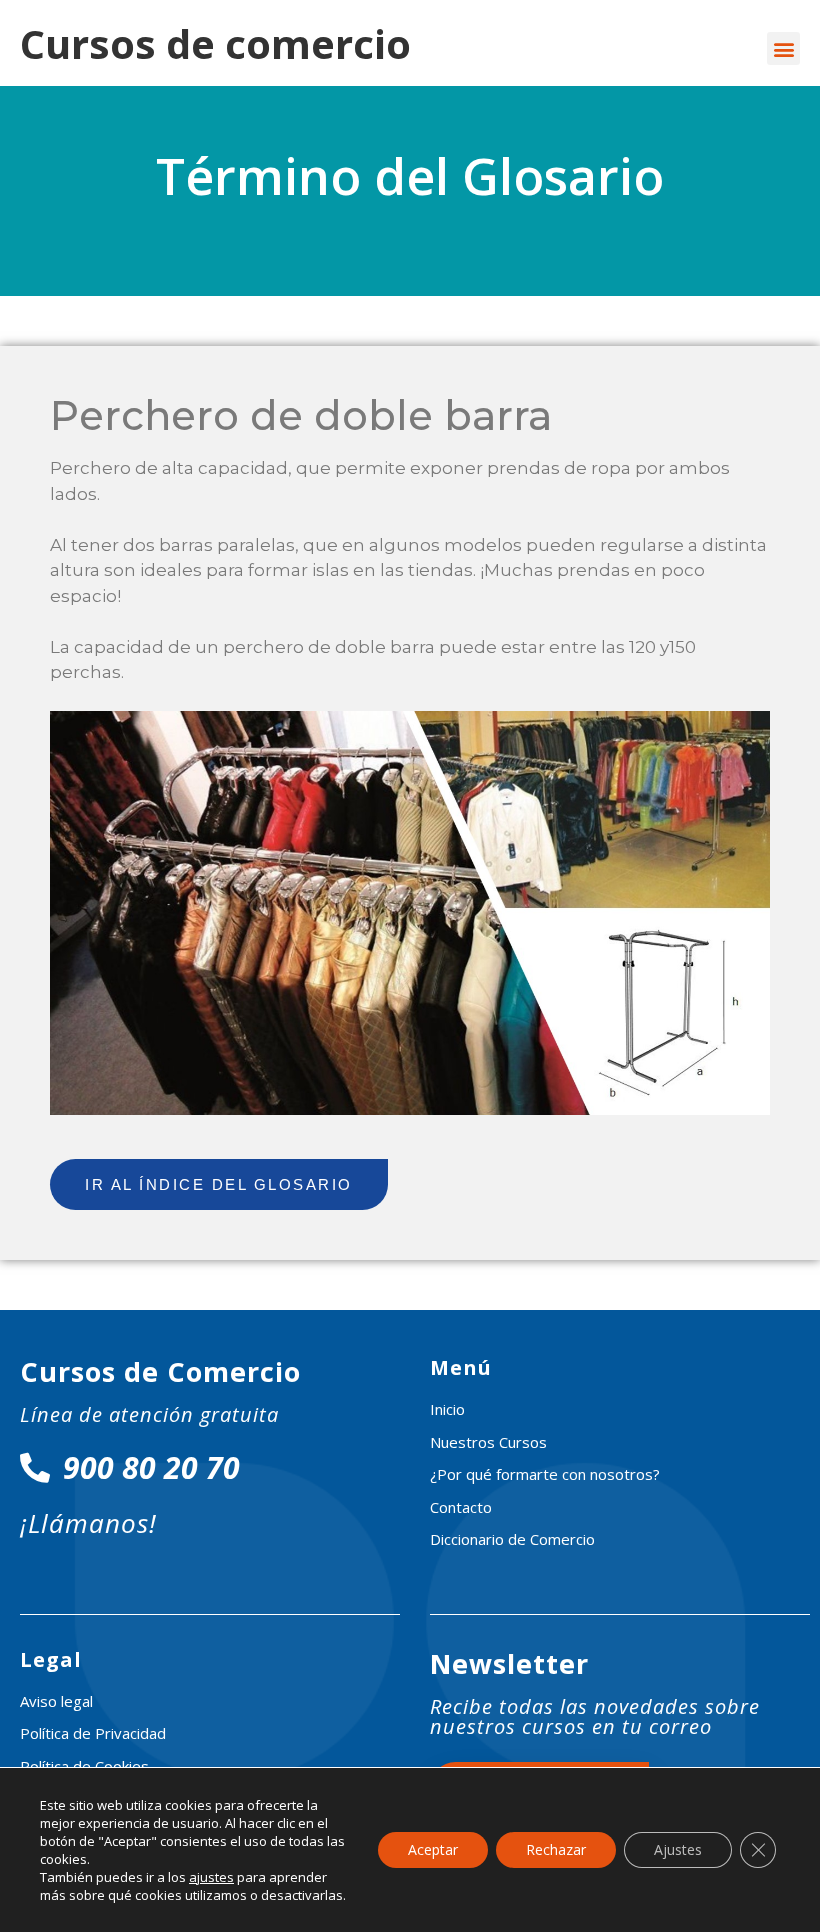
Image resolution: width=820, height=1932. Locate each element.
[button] (783, 48)
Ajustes (678, 1849)
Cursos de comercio (215, 43)
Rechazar (556, 1849)
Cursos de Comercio (160, 1371)
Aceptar (433, 1849)
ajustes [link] (211, 1877)
